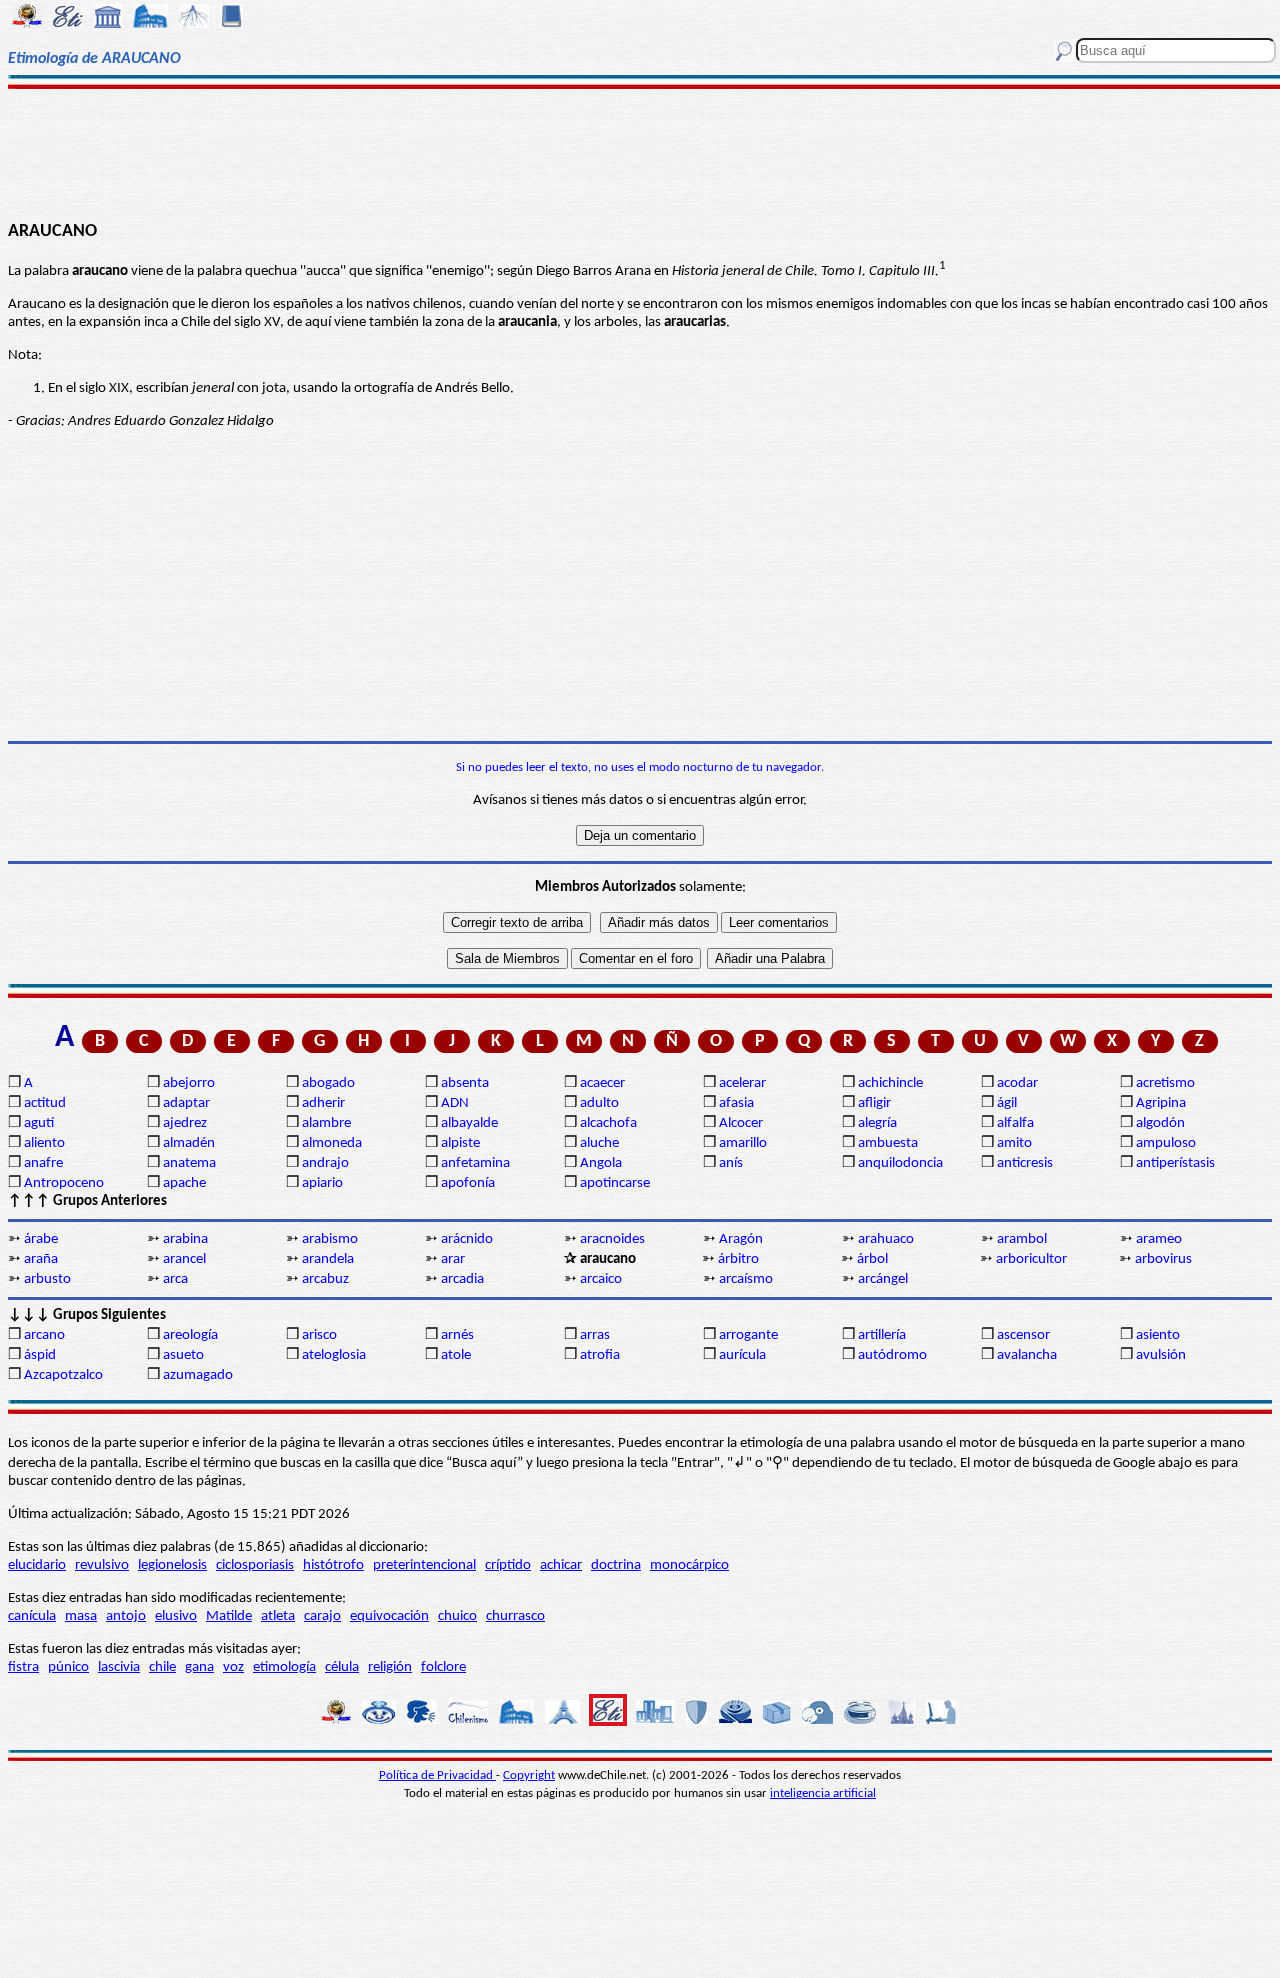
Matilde (229, 1616)
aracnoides (612, 1239)
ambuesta (888, 1143)
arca (175, 1279)
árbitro (738, 1259)
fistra (23, 1667)
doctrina (616, 1565)
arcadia (462, 1279)
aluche (599, 1143)
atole (456, 1355)
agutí (39, 1123)
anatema (189, 1163)
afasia (736, 1103)
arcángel (883, 1279)
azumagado (198, 1375)
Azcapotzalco (63, 1375)
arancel (184, 1259)
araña (41, 1259)
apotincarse (615, 1183)
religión (390, 1667)
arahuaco (886, 1239)
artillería (882, 1335)
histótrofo (333, 1565)
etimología (284, 1667)
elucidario (37, 1565)
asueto (183, 1355)
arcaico (601, 1279)
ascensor (1023, 1335)
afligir (874, 1103)
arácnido (467, 1239)
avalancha (1027, 1355)
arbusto (47, 1279)
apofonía (468, 1183)
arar (453, 1259)
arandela (328, 1259)
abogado (328, 1083)
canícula (32, 1616)
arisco (319, 1335)
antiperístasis (1175, 1163)
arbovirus (1163, 1259)
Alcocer (741, 1123)
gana (199, 1667)
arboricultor (1031, 1259)
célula (342, 1667)
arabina (185, 1239)
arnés (457, 1335)
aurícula (742, 1355)
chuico (457, 1616)
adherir (323, 1103)
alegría (877, 1123)
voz (233, 1667)
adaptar (186, 1103)
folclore (443, 1667)
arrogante (748, 1335)
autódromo (892, 1355)
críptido (508, 1565)
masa (81, 1616)
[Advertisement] (640, 152)
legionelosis (172, 1565)
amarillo (743, 1143)
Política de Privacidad (437, 1775)
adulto (599, 1103)
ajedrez (185, 1123)
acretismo (1165, 1083)
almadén (189, 1143)
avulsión (1161, 1355)
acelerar (742, 1083)
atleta (278, 1616)
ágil (1007, 1103)
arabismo (330, 1239)
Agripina (1161, 1103)
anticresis (1025, 1163)
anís (731, 1163)
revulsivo (102, 1565)
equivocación (389, 1616)
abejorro (189, 1083)
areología (190, 1335)
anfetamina (475, 1163)
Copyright (529, 1775)
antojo (126, 1616)
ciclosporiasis (255, 1565)
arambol (1022, 1239)
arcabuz (325, 1279)
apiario (322, 1183)
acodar (1017, 1083)
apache (184, 1183)
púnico (68, 1667)
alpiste (460, 1143)
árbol (872, 1259)
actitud (45, 1103)
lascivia (119, 1667)
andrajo (325, 1163)
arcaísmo (746, 1279)
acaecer (602, 1083)
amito (1014, 1143)
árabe (41, 1239)
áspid (40, 1355)
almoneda (332, 1143)
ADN (455, 1103)
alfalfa (1015, 1123)
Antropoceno (64, 1183)
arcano (44, 1335)
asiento (1158, 1335)
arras (595, 1335)
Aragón (741, 1239)
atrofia (600, 1355)
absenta (465, 1083)
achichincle (890, 1083)
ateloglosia (334, 1355)
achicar (561, 1565)
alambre (326, 1123)
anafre (43, 1163)
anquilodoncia (900, 1163)
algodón (1160, 1123)
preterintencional (424, 1565)
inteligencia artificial (823, 1793)
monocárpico (689, 1565)
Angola (601, 1163)
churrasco (515, 1616)
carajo (322, 1616)
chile (162, 1667)
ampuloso (1166, 1143)
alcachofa (608, 1123)
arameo (1159, 1239)
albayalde (469, 1123)
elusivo (176, 1616)
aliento (44, 1143)
